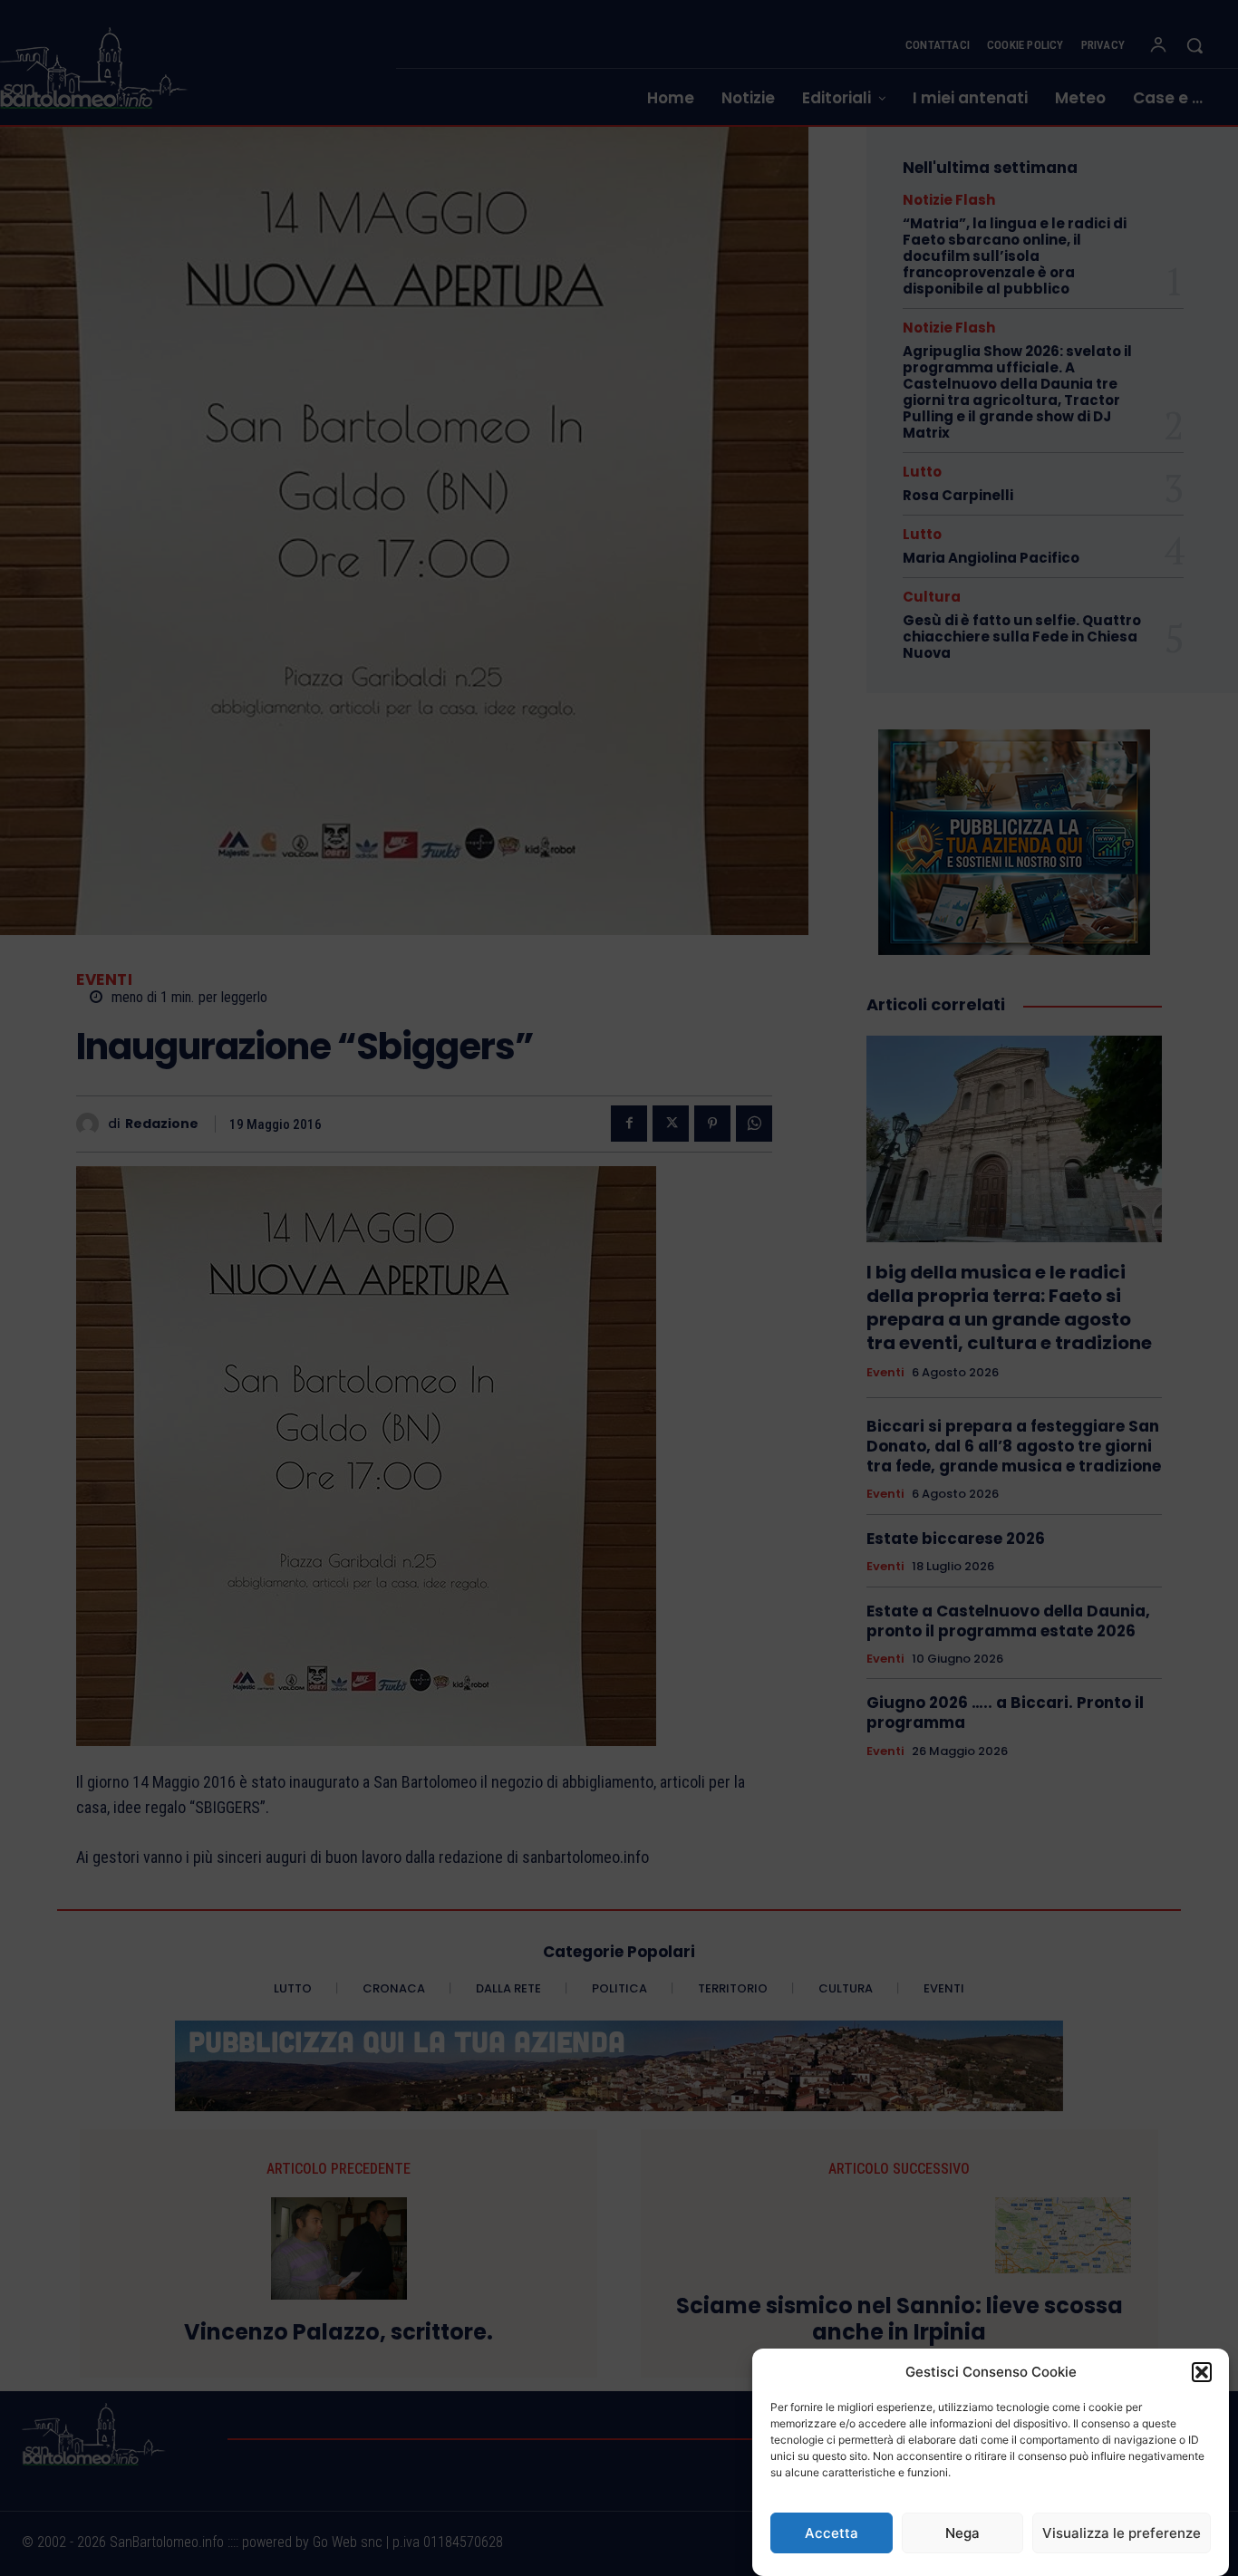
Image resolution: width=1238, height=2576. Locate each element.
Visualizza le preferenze (1122, 2533)
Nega (962, 2533)
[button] (1202, 2372)
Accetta (832, 2533)
